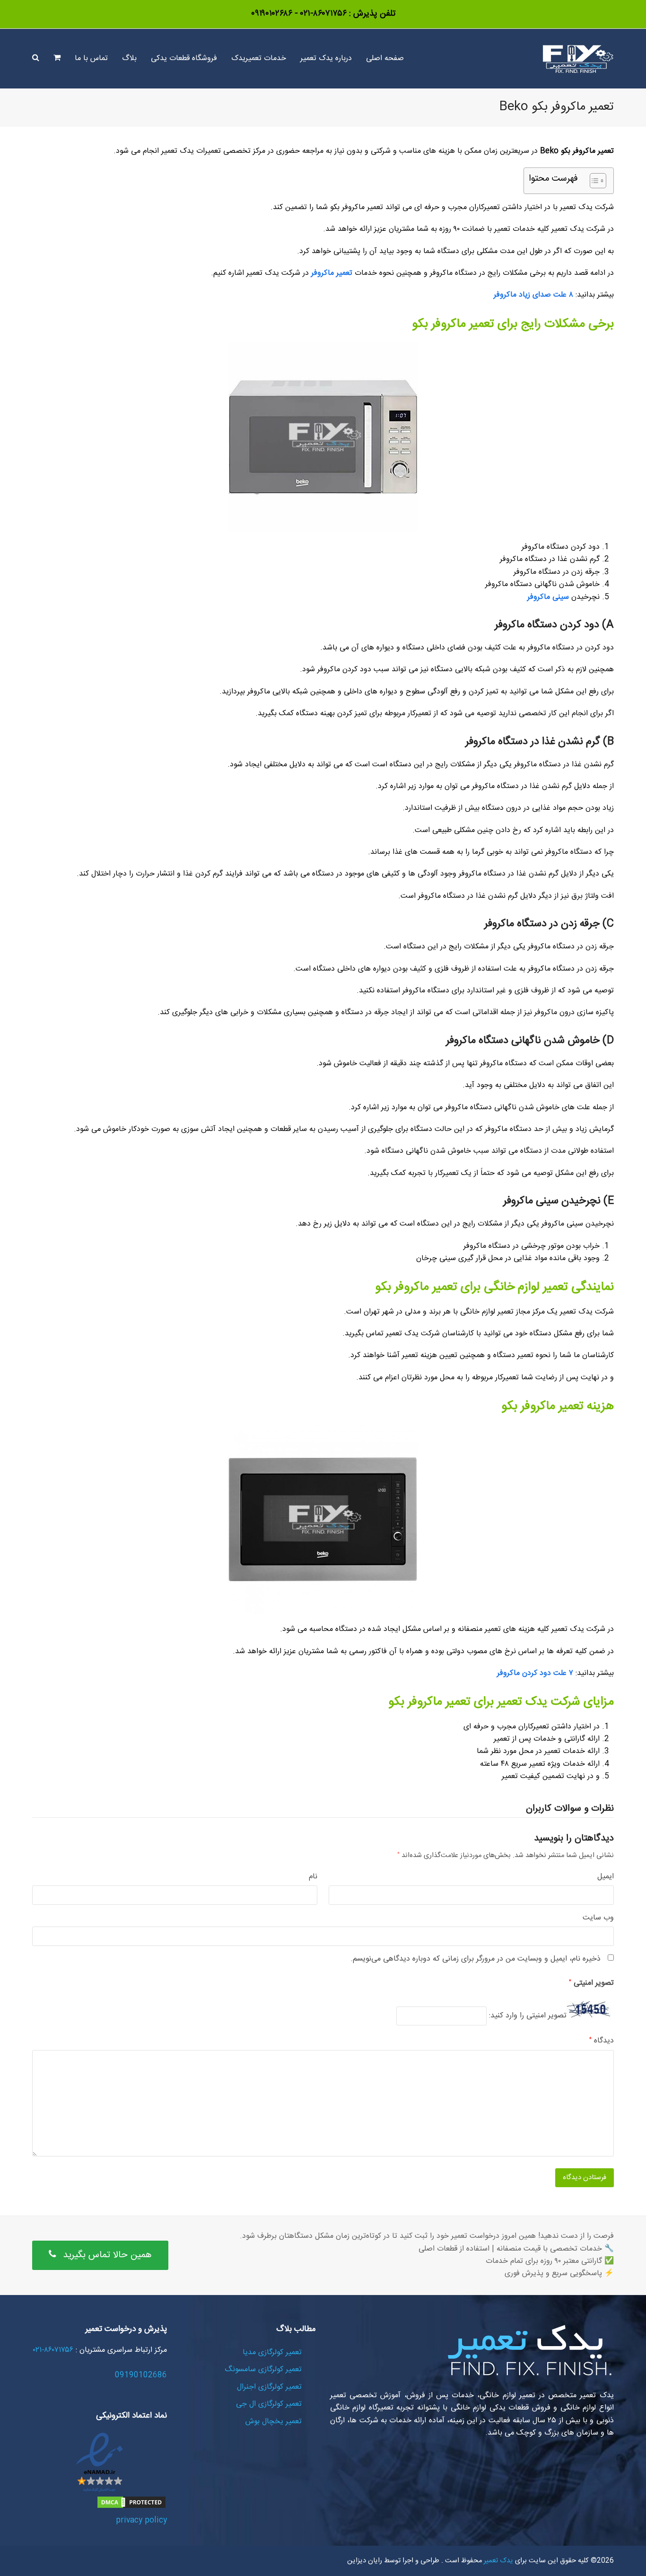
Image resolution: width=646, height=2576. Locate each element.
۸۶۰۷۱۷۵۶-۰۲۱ (322, 14)
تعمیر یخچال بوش (274, 2422)
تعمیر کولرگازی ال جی (269, 2404)
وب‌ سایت (598, 1918)
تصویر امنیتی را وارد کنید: (528, 2016)
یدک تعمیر (498, 2561)
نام (313, 1877)
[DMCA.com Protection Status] (131, 2508)
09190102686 (141, 2375)
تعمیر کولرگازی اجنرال (269, 2387)
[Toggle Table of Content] (593, 181)
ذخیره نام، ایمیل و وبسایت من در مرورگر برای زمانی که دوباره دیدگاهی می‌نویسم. (476, 1959)
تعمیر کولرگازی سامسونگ (263, 2370)
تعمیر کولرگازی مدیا (272, 2353)
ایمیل (606, 1877)
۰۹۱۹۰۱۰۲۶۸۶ (272, 14)
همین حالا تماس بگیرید (107, 2255)
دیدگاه (602, 2041)
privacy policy (141, 2520)
